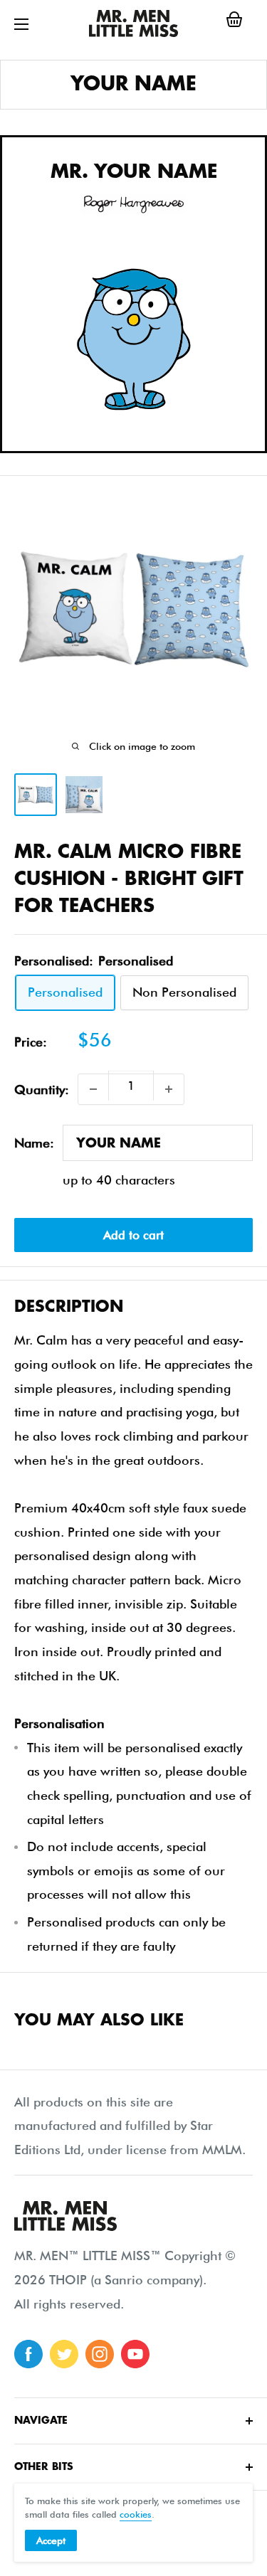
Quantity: (42, 1090)
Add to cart (133, 1235)
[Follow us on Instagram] (100, 2354)
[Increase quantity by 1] (169, 1089)
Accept (51, 2540)
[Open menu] (21, 24)
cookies (136, 2514)
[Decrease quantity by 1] (93, 1089)
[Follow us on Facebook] (28, 2354)
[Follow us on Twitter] (64, 2354)
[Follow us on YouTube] (135, 2354)
